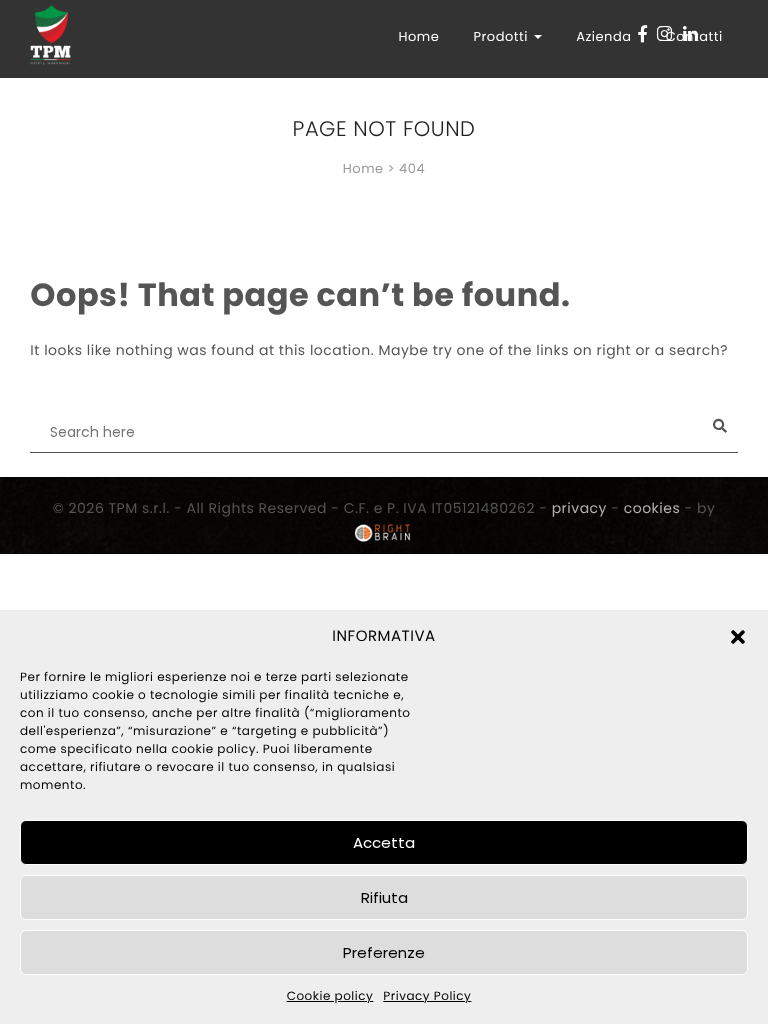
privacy (579, 508)
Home (418, 36)
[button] (738, 637)
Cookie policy (330, 996)
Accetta (384, 842)
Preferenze (384, 952)
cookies (652, 508)
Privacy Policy (427, 996)
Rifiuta (384, 897)
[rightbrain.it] (384, 533)
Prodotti (502, 36)
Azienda (603, 36)
